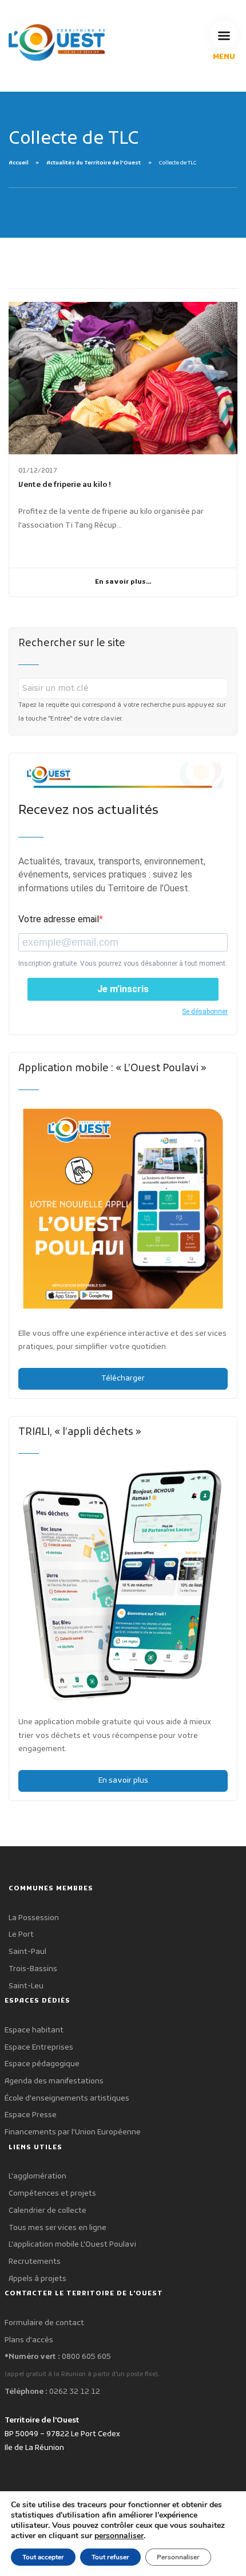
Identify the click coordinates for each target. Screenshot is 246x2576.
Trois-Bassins (33, 1969)
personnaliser (119, 2536)
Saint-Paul (27, 1952)
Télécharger (123, 1379)
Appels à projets (37, 2279)
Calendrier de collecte (47, 2211)
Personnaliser (178, 2557)
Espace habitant (34, 2030)
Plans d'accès (29, 2340)
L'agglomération (37, 2176)
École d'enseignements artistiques (67, 2099)
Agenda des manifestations (54, 2081)
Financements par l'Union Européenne (73, 2132)
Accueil (19, 163)
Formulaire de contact (44, 2323)
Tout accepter (43, 2557)
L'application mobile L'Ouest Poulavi (72, 2245)
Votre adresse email (59, 919)
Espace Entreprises (39, 2048)
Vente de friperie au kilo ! (65, 485)
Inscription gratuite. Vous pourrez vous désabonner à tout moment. (123, 963)
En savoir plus (123, 1781)
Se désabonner (205, 1012)
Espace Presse (31, 2115)
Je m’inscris (123, 989)
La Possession (34, 1918)
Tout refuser (110, 2557)
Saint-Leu (26, 1986)
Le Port (21, 1935)
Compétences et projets (52, 2194)
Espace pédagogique (42, 2064)
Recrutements (35, 2262)
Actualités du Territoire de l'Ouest (94, 163)
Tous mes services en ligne (57, 2228)
